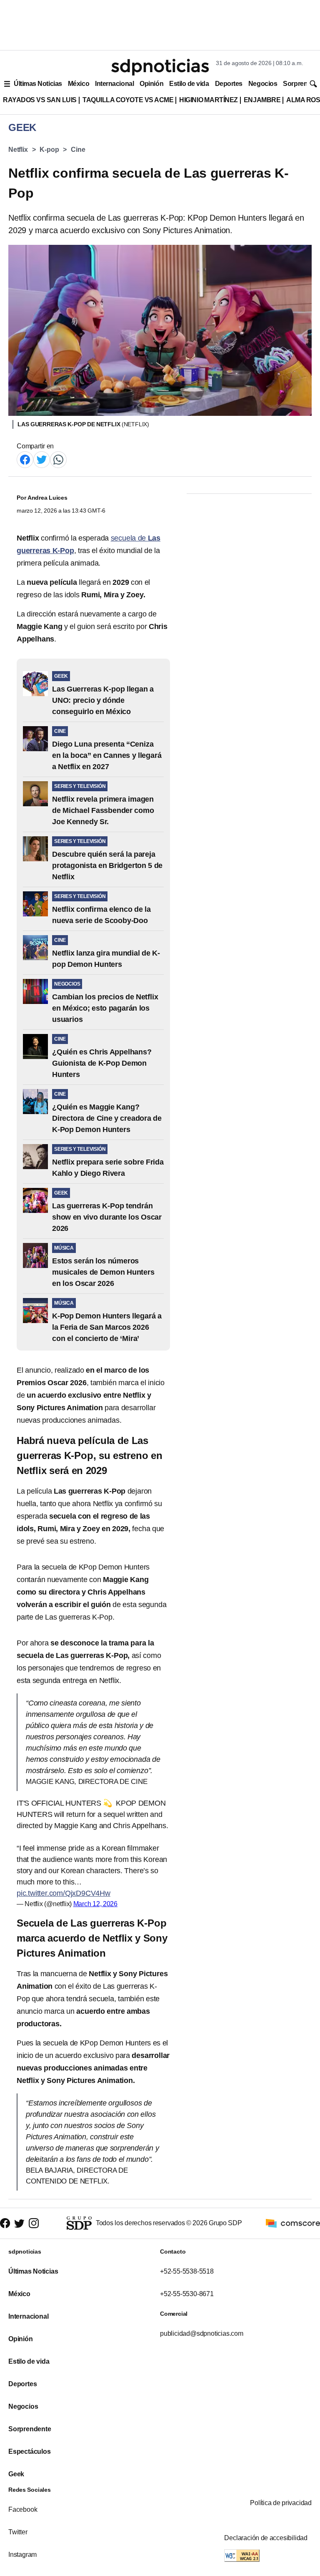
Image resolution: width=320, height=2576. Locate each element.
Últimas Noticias (38, 84)
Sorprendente (30, 2429)
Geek (16, 2474)
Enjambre (262, 100)
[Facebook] (25, 459)
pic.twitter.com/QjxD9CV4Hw (64, 1893)
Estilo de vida (189, 84)
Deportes (229, 84)
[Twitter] (42, 459)
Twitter (18, 2532)
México (79, 84)
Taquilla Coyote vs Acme (128, 100)
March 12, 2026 (95, 1904)
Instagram (22, 2555)
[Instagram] (34, 2223)
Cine (78, 150)
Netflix (18, 150)
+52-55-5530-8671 (187, 2294)
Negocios (263, 84)
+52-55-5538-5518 (187, 2271)
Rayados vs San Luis (40, 100)
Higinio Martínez (209, 100)
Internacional (114, 84)
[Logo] (160, 67)
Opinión (151, 84)
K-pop (49, 150)
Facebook (23, 2509)
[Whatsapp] (58, 459)
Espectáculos (30, 2451)
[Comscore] (293, 2223)
